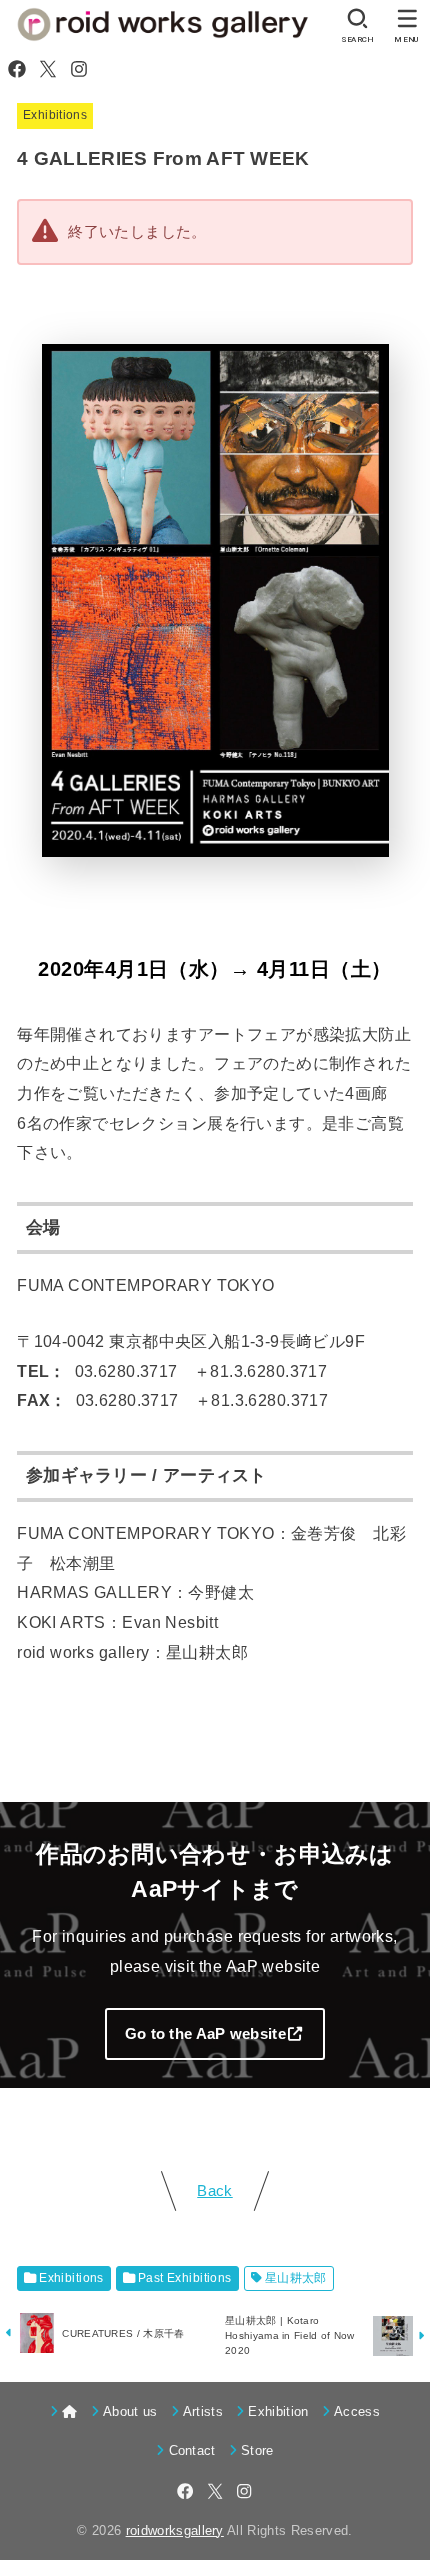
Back (214, 2191)
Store (257, 2450)
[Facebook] (17, 69)
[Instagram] (79, 69)
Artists (203, 2411)
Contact (192, 2450)
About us (130, 2411)
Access (357, 2411)
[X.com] (48, 69)
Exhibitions (55, 115)
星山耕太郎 (296, 2278)
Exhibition (278, 2411)
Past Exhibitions (185, 2278)
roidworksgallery (175, 2530)
